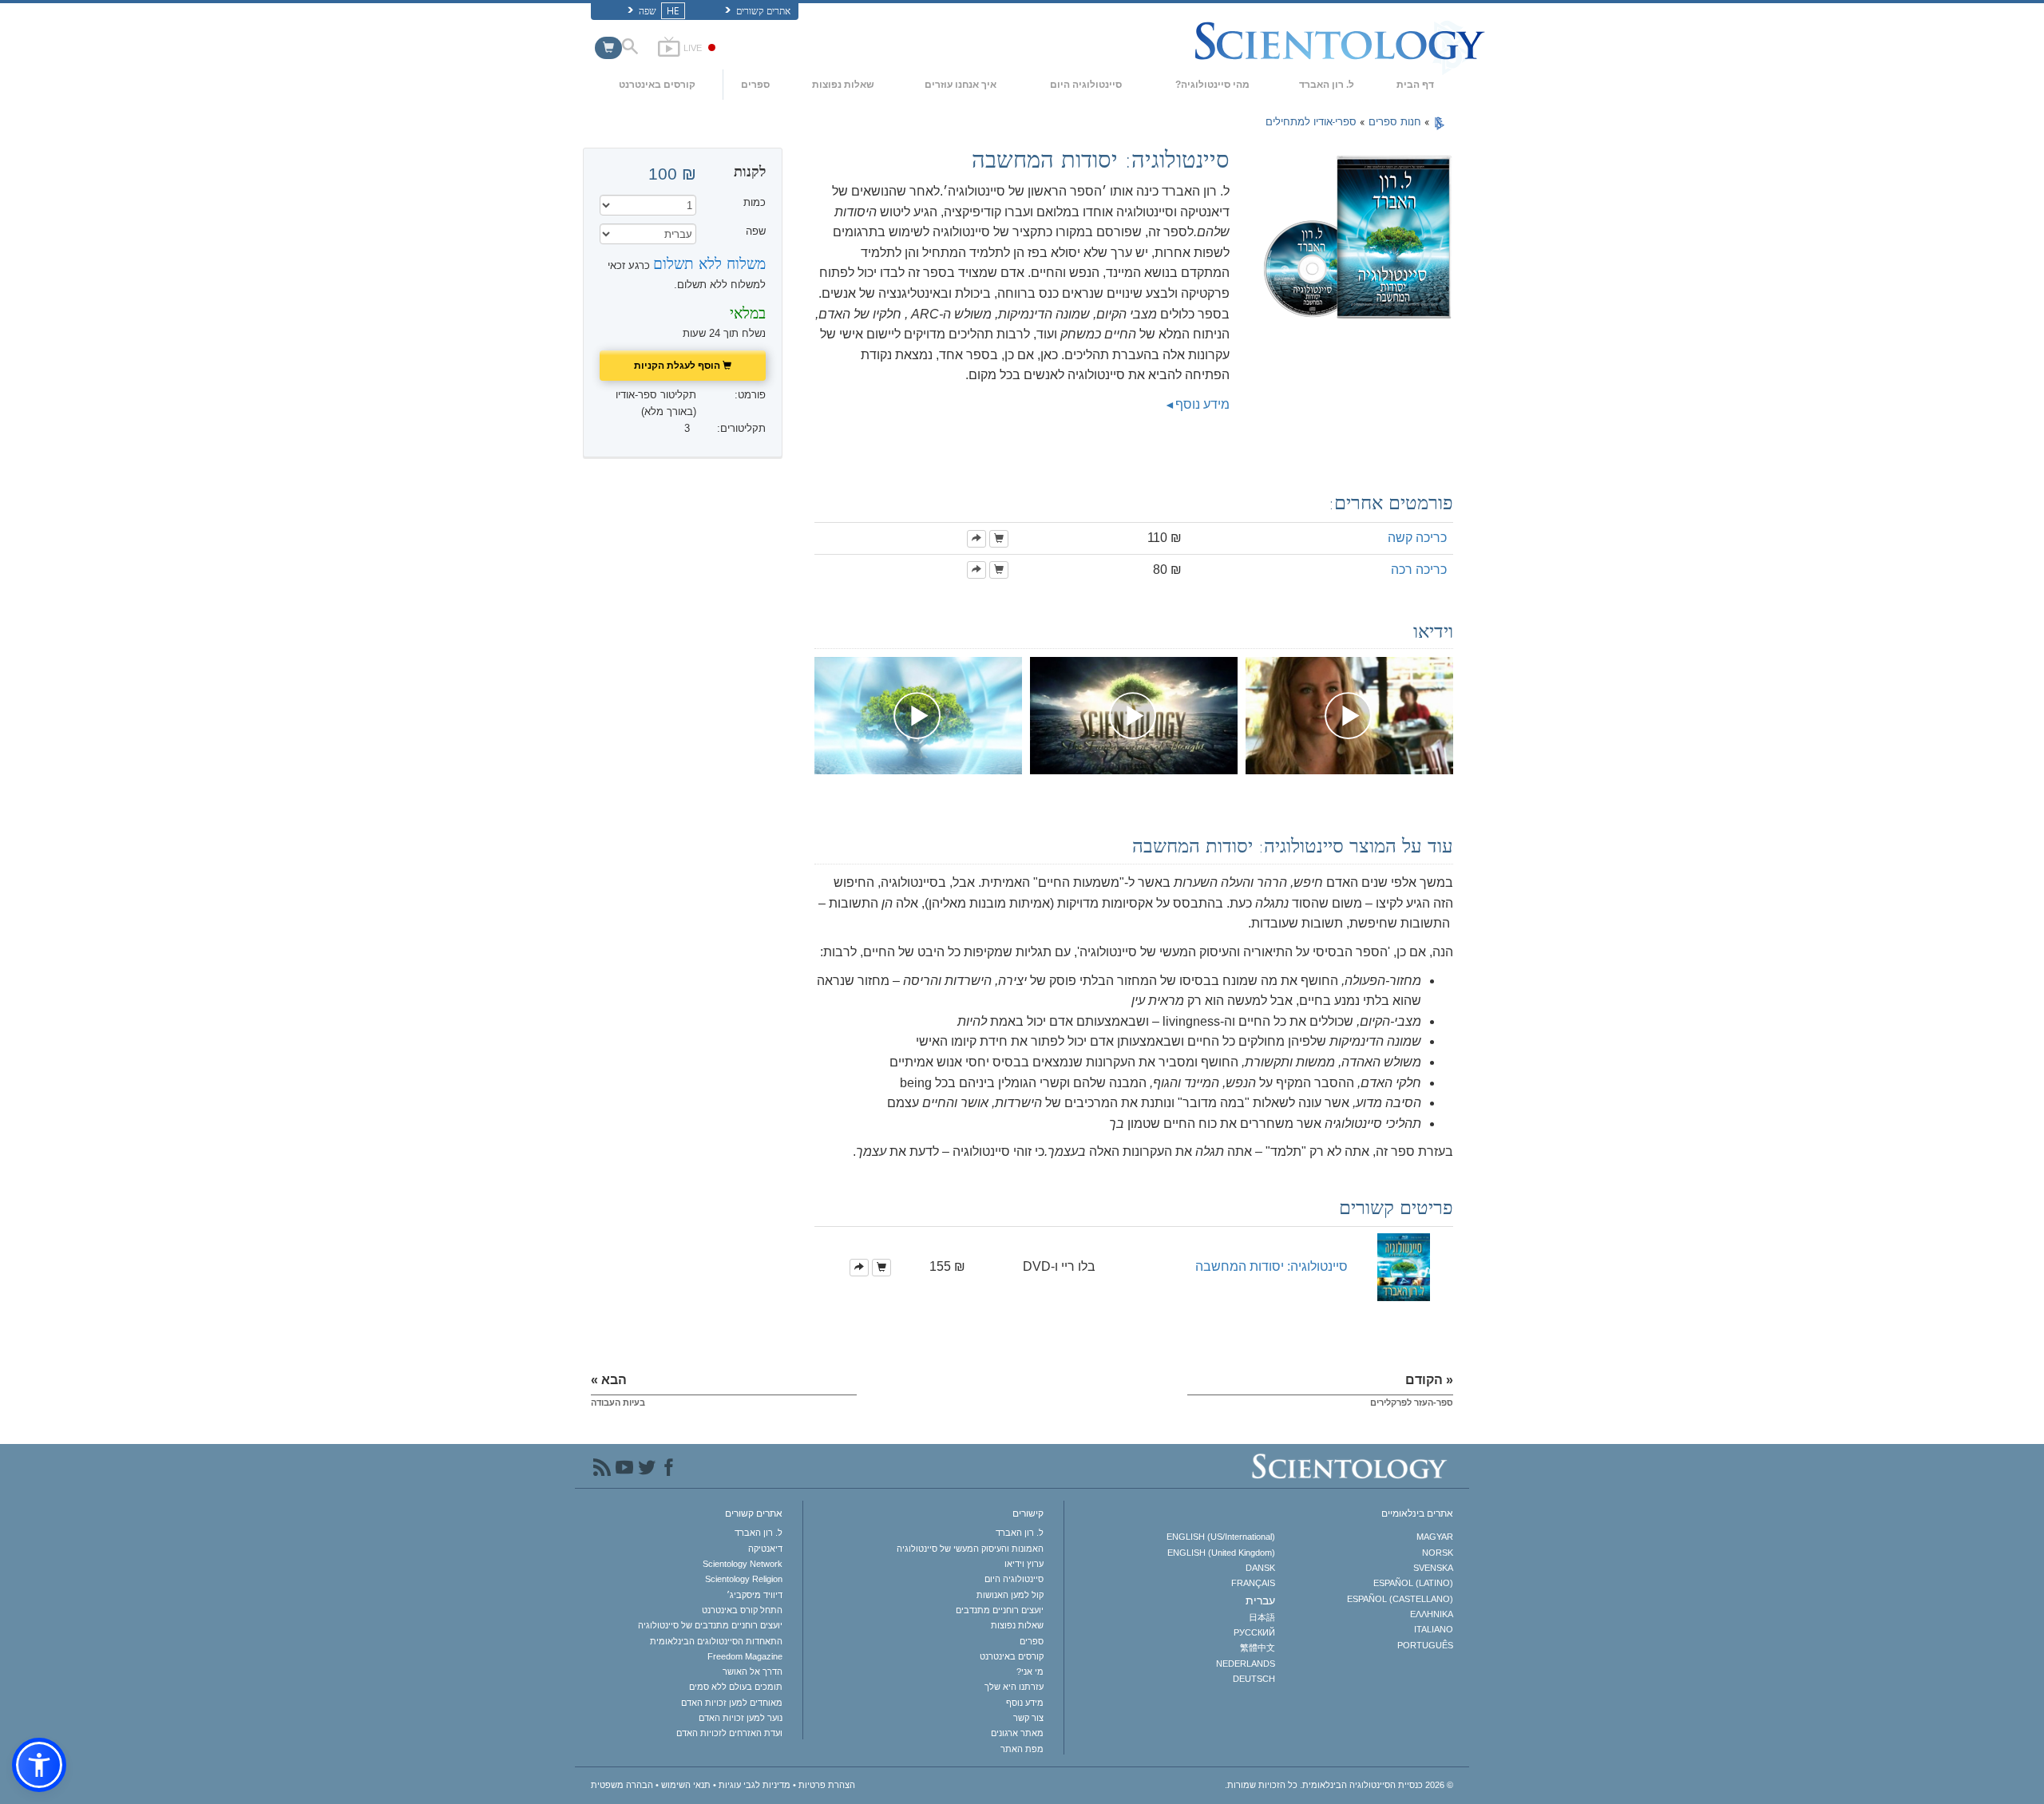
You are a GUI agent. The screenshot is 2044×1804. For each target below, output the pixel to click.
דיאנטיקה (765, 1549)
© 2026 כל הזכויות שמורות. (1339, 1785)
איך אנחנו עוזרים (961, 85)
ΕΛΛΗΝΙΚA (1432, 1614)
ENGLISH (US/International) (1220, 1537)
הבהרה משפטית (622, 1785)
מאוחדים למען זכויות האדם (732, 1703)
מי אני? (1030, 1671)
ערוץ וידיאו (1024, 1564)
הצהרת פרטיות (827, 1785)
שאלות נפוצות (843, 85)
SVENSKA (1433, 1568)
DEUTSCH (1254, 1679)
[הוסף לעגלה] (999, 539)
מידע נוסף (1202, 404)
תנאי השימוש (686, 1785)
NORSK (1438, 1553)
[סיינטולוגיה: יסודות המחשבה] (1404, 1266)
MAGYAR (1435, 1537)
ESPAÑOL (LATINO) (1413, 1583)
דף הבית (1415, 85)
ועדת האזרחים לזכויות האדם (729, 1733)
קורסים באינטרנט (657, 85)
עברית (1260, 1600)
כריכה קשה (1417, 538)
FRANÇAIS (1253, 1583)
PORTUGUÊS (1425, 1645)
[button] (39, 1765)
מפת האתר (1022, 1749)
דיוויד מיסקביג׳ (755, 1595)
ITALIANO (1434, 1629)
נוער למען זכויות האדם (741, 1718)
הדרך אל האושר (753, 1671)
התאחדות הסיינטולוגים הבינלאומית (716, 1641)
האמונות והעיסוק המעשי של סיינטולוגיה (970, 1549)
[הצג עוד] (976, 539)
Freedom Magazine (745, 1656)
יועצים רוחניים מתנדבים (1000, 1610)
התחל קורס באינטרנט (742, 1610)
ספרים (755, 85)
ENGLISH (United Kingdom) (1221, 1553)
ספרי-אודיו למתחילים (1311, 122)
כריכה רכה (1419, 570)
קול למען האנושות (1010, 1595)
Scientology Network (743, 1564)
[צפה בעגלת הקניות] (608, 48)
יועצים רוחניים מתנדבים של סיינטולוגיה (710, 1625)
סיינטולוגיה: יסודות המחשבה (1272, 1266)
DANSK (1260, 1568)
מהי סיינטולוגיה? (1212, 85)
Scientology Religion (744, 1579)
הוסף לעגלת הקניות (678, 365)
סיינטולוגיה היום (1086, 85)
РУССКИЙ (1254, 1632)
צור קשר (1028, 1718)
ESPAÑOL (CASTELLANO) (1400, 1599)
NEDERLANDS (1245, 1664)
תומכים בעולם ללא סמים (736, 1687)
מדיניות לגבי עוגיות (755, 1785)
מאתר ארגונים (1017, 1733)
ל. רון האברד (1327, 85)
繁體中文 (1257, 1648)
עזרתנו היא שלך (1014, 1687)
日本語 (1262, 1617)
